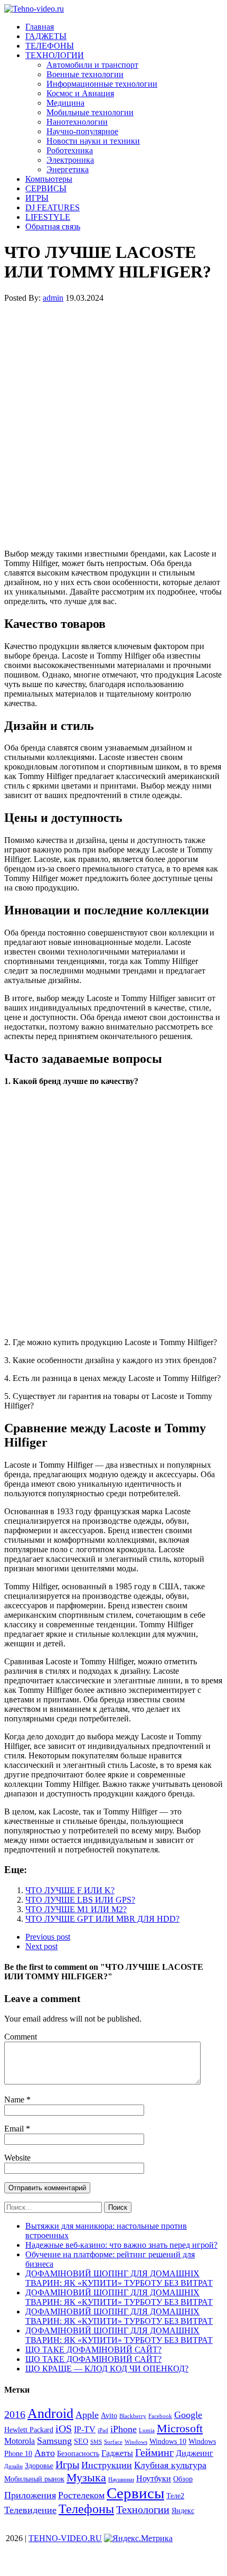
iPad (103, 2430)
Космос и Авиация (80, 93)
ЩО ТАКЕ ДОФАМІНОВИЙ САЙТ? (93, 2350)
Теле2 (175, 2496)
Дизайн (13, 2466)
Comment (21, 2037)
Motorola (20, 2441)
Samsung (54, 2441)
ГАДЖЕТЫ (46, 36)
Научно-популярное (82, 131)
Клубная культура (170, 2465)
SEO (81, 2441)
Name (15, 2100)
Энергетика (68, 169)
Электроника (70, 160)
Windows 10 (168, 2441)
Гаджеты (117, 2453)
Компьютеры (49, 179)
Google (188, 2415)
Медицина (65, 103)
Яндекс (183, 2511)
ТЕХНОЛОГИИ (55, 55)
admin (53, 298)
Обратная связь (53, 226)
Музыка (86, 2477)
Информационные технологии (102, 84)
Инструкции (107, 2465)
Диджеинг (195, 2453)
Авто (45, 2453)
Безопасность (78, 2454)
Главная (40, 27)
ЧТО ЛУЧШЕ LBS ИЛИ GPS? (80, 1900)
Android (50, 2413)
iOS (64, 2429)
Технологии (143, 2509)
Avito (109, 2416)
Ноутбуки (154, 2478)
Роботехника (70, 150)
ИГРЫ (37, 198)
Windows (136, 2442)
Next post (41, 1946)
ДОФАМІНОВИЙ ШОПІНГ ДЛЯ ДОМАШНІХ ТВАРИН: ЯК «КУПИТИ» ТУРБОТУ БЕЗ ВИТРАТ (119, 2278)
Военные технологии (85, 74)
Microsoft (180, 2428)
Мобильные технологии (90, 112)
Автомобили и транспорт (92, 65)
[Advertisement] (113, 425)
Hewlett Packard (29, 2430)
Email (15, 2129)
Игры (67, 2464)
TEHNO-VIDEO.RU (65, 2538)
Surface (113, 2442)
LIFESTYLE (48, 217)
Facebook (160, 2416)
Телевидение (30, 2510)
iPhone (124, 2429)
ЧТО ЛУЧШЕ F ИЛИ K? (70, 1890)
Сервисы (135, 2493)
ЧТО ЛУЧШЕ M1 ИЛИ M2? (76, 1909)
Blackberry (133, 2416)
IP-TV (85, 2429)
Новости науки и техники (93, 141)
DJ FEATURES (53, 207)
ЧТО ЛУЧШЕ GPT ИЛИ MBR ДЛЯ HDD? (102, 1919)
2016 (15, 2414)
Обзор (183, 2479)
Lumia (147, 2430)
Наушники (121, 2480)
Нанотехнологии (77, 122)
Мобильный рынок (34, 2479)
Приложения (30, 2495)
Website (17, 2158)
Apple (87, 2415)
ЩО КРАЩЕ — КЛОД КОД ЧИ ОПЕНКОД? (107, 2369)
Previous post (48, 1937)
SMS (96, 2442)
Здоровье (39, 2466)
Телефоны (86, 2509)
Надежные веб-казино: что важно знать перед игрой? (121, 2245)
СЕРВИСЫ (46, 188)
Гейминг (154, 2452)
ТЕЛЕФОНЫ (50, 46)
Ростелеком (81, 2495)
